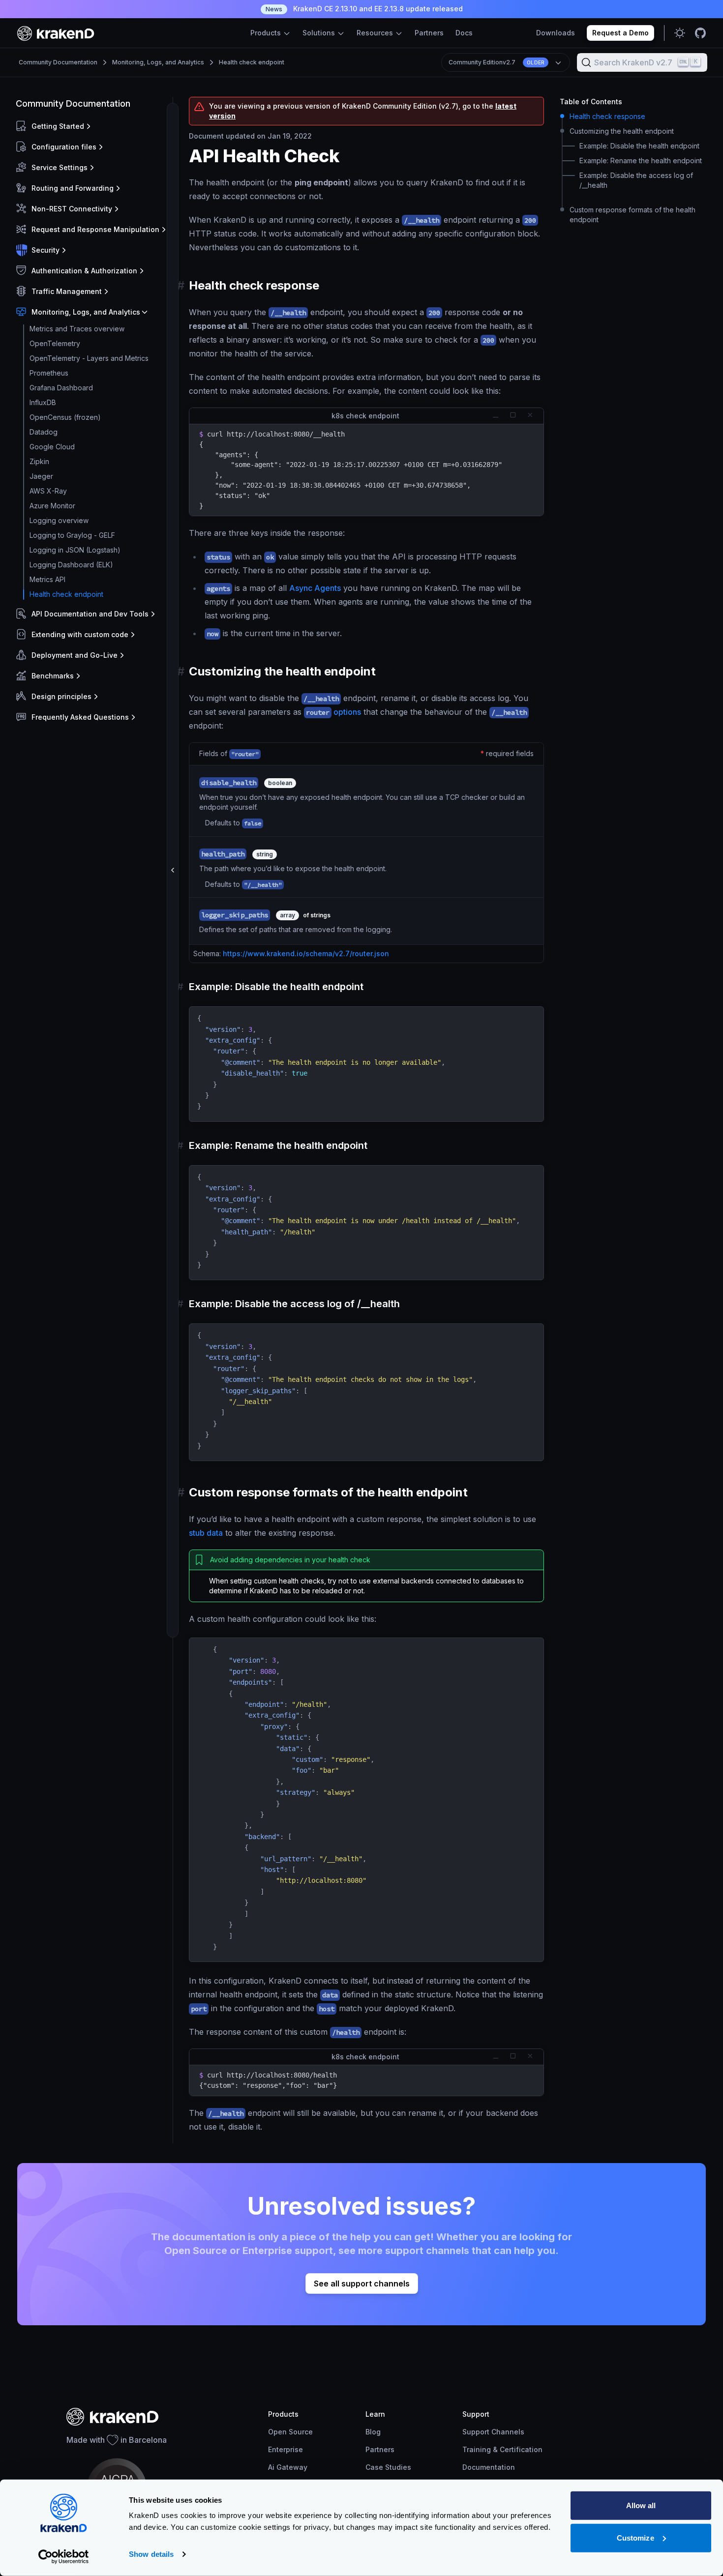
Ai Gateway (288, 2467)
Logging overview (59, 520)
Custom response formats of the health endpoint (633, 215)
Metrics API (47, 579)
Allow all (641, 2505)
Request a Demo (620, 33)
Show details (151, 2554)
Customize (635, 2537)
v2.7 (497, 62)
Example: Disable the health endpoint (639, 146)
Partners (429, 33)
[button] (92, 126)
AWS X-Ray (48, 491)
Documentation (489, 2467)
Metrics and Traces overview (77, 329)
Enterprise (286, 2449)
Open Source (290, 2432)
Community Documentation (58, 62)
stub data (206, 1533)
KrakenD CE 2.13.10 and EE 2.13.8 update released (364, 9)
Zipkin (39, 461)
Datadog (44, 432)
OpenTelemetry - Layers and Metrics (89, 358)
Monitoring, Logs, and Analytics (158, 62)
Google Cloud (52, 447)
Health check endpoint (252, 62)
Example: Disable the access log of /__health (636, 180)
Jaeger (41, 476)
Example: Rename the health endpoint (641, 161)
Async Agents (315, 588)
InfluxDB (43, 402)
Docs (464, 33)
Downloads (556, 33)
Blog (373, 2432)
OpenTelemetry (55, 343)
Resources (376, 33)
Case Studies (388, 2467)
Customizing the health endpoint (622, 131)
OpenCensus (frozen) (65, 417)
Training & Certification (502, 2449)
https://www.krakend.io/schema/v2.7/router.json (306, 953)
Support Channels (493, 2432)
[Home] (56, 33)
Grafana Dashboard (61, 388)
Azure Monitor (52, 506)
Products (267, 33)
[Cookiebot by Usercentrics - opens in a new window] (64, 2557)
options (333, 712)
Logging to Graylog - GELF (72, 535)
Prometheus (49, 373)
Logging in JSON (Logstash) (75, 550)
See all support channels (362, 2283)
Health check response (607, 116)
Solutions (320, 33)
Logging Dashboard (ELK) (71, 565)
